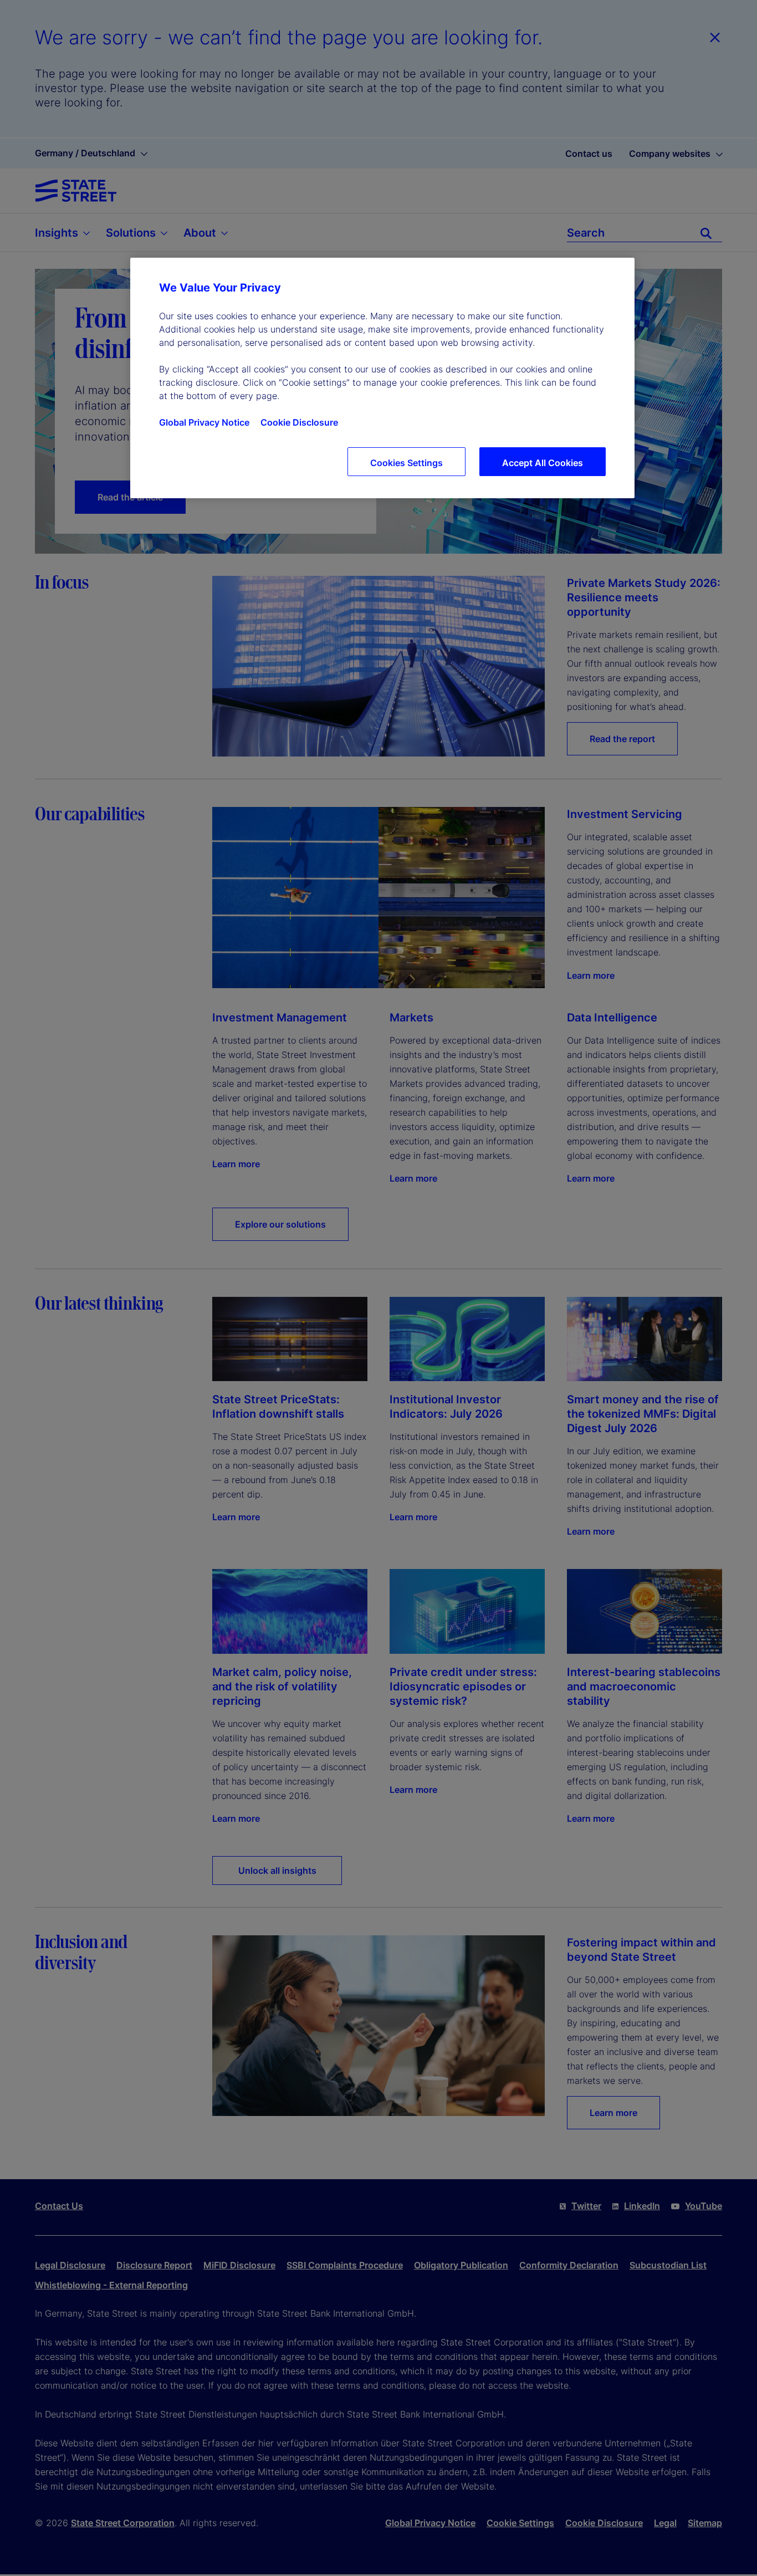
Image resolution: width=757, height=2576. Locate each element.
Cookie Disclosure (299, 422)
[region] (382, 378)
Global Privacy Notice (204, 422)
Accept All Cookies (543, 463)
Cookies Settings (406, 463)
